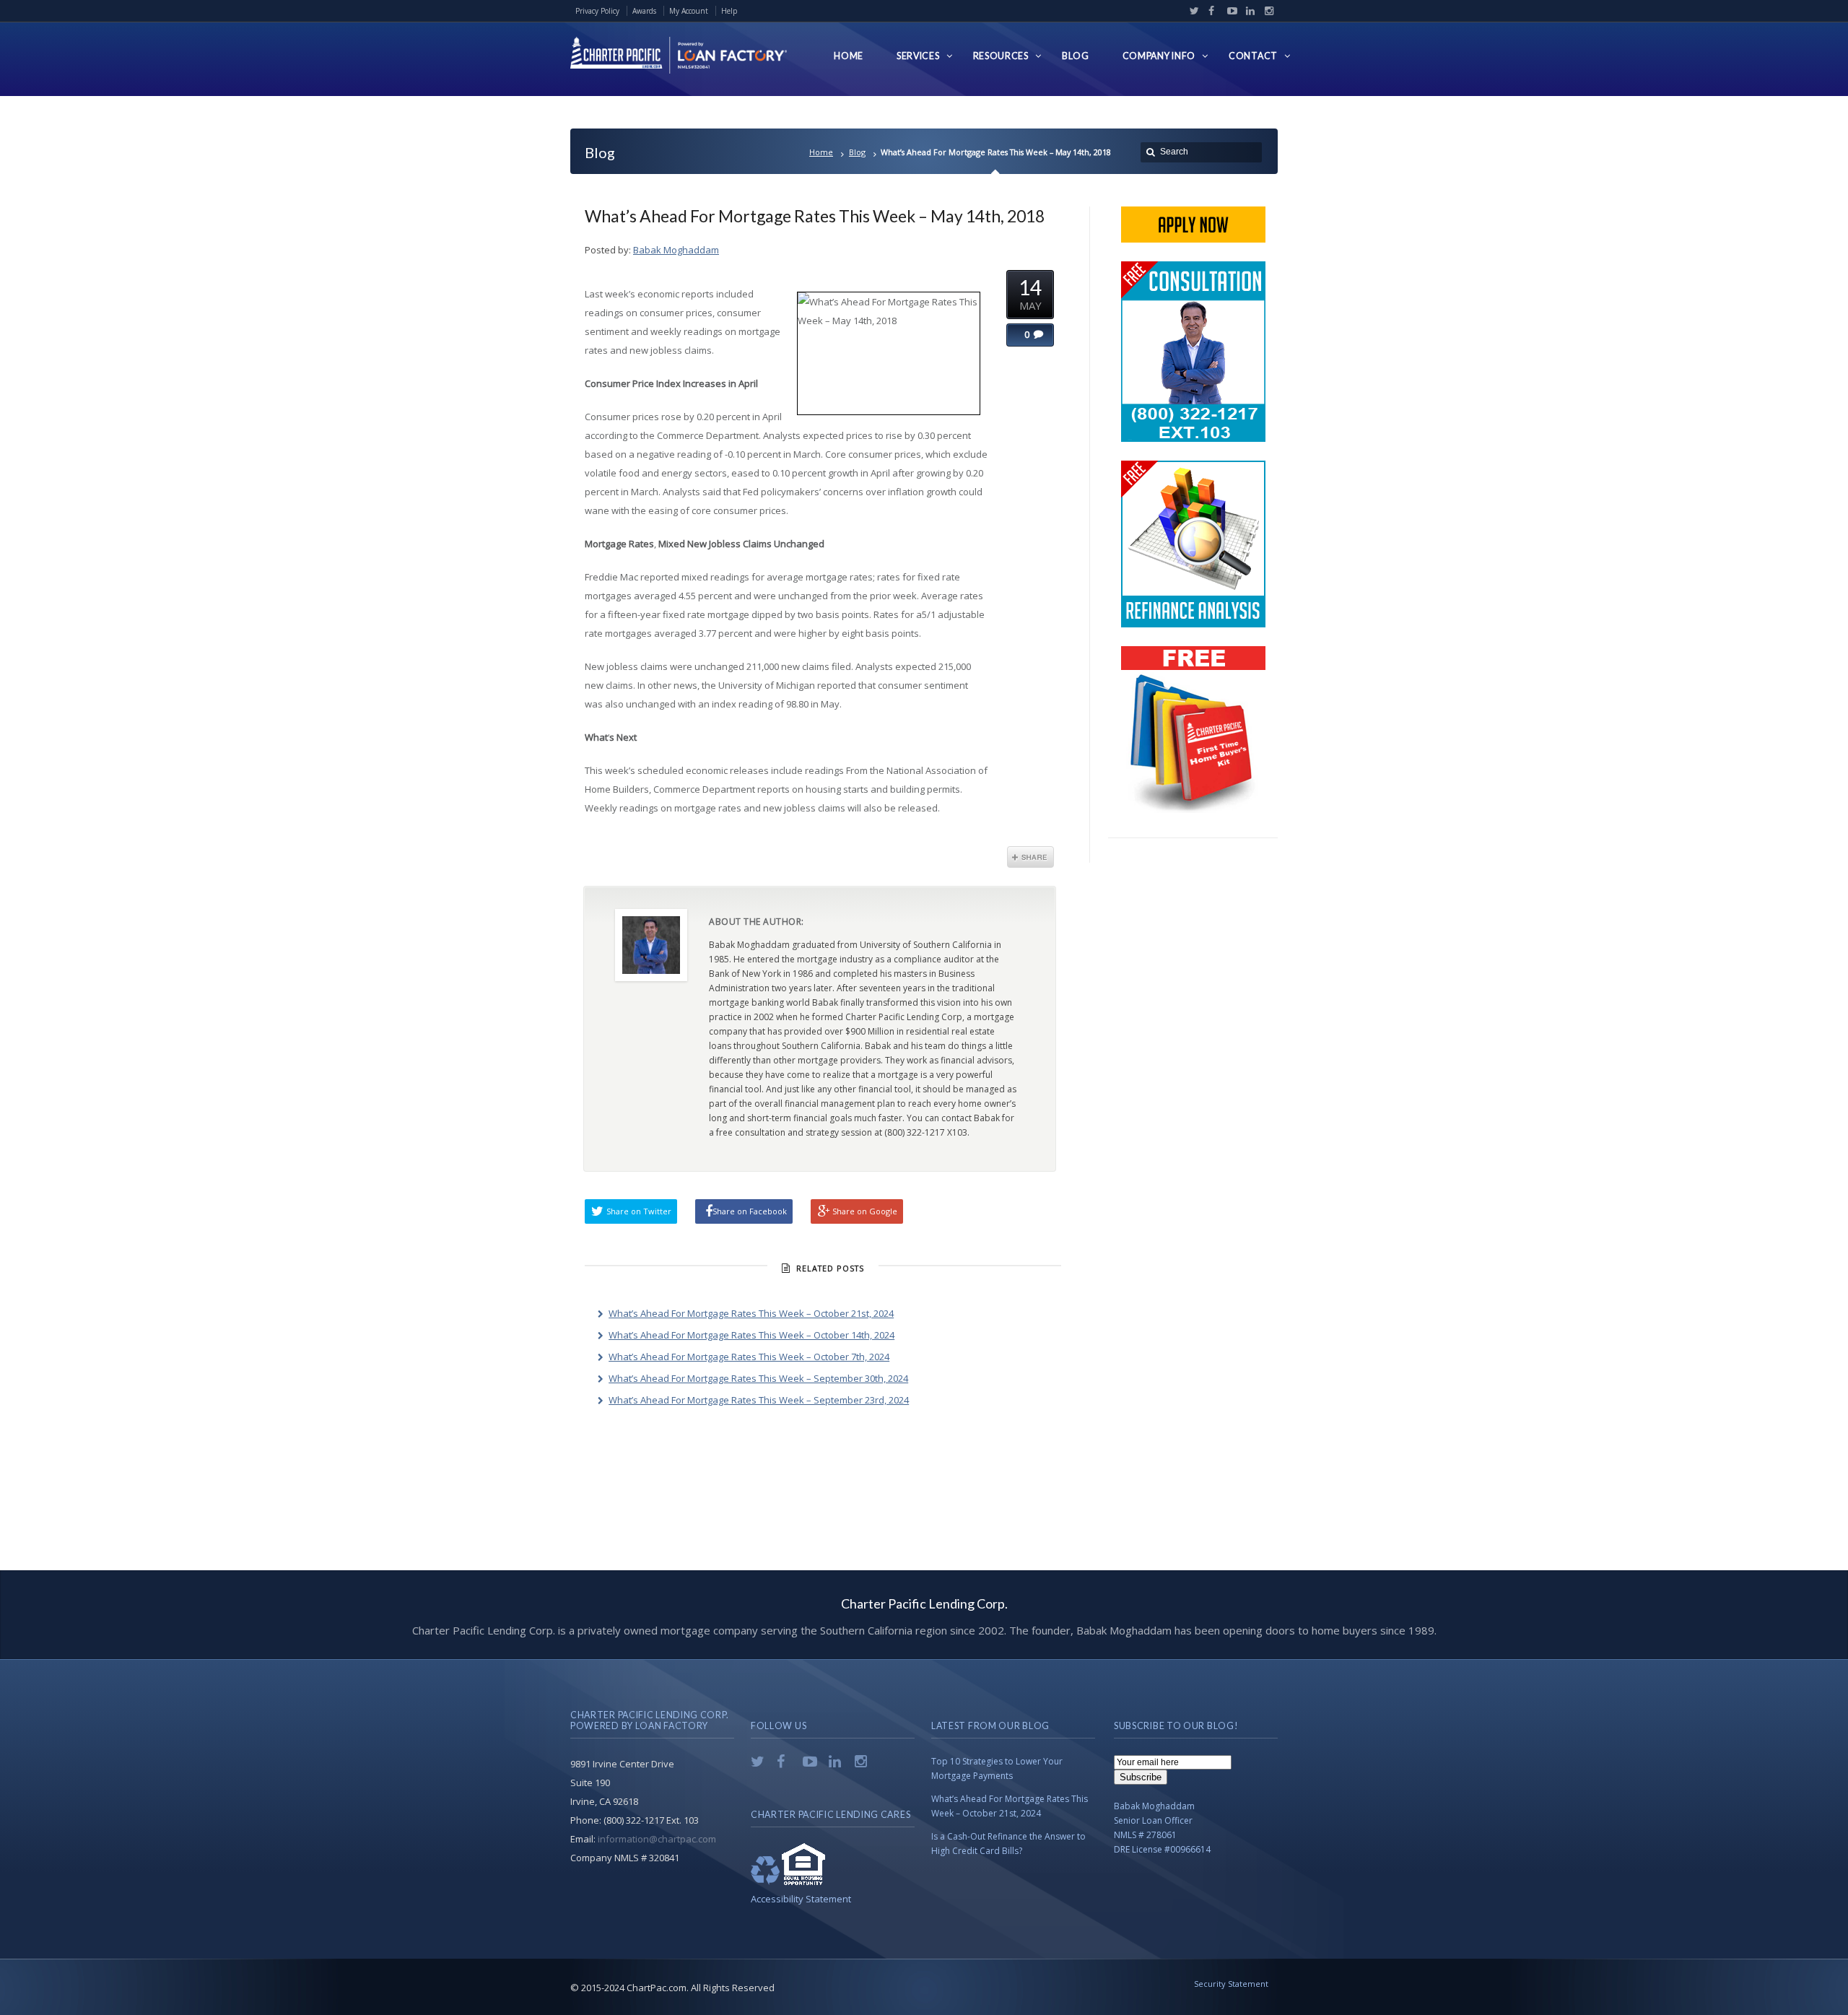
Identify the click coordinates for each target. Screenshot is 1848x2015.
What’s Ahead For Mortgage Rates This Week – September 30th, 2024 (758, 1378)
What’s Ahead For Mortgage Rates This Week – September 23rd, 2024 (759, 1400)
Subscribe (1141, 1777)
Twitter (1191, 11)
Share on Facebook (750, 1211)
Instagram (1265, 11)
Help (729, 11)
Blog (857, 152)
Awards (644, 11)
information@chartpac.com (657, 1839)
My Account (689, 11)
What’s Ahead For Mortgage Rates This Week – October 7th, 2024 (749, 1357)
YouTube (1229, 11)
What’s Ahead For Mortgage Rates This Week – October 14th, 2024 (751, 1335)
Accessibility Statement (801, 1899)
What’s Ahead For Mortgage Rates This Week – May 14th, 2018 (815, 216)
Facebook (1210, 11)
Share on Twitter (639, 1211)
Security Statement (1231, 1984)
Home (821, 152)
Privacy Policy (597, 11)
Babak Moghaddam (676, 250)
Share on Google (865, 1211)
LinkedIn (1247, 11)
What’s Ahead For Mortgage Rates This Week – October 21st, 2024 (751, 1313)
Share (1030, 857)
